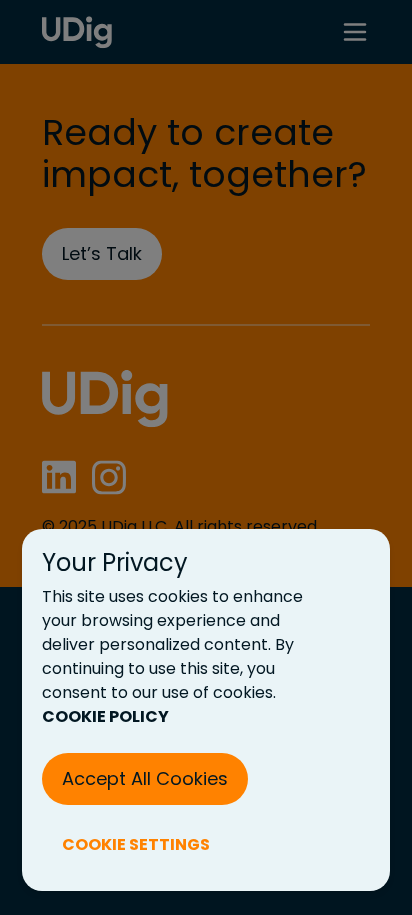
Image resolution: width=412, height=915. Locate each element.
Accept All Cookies (145, 778)
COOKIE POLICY (105, 716)
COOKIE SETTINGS (136, 844)
